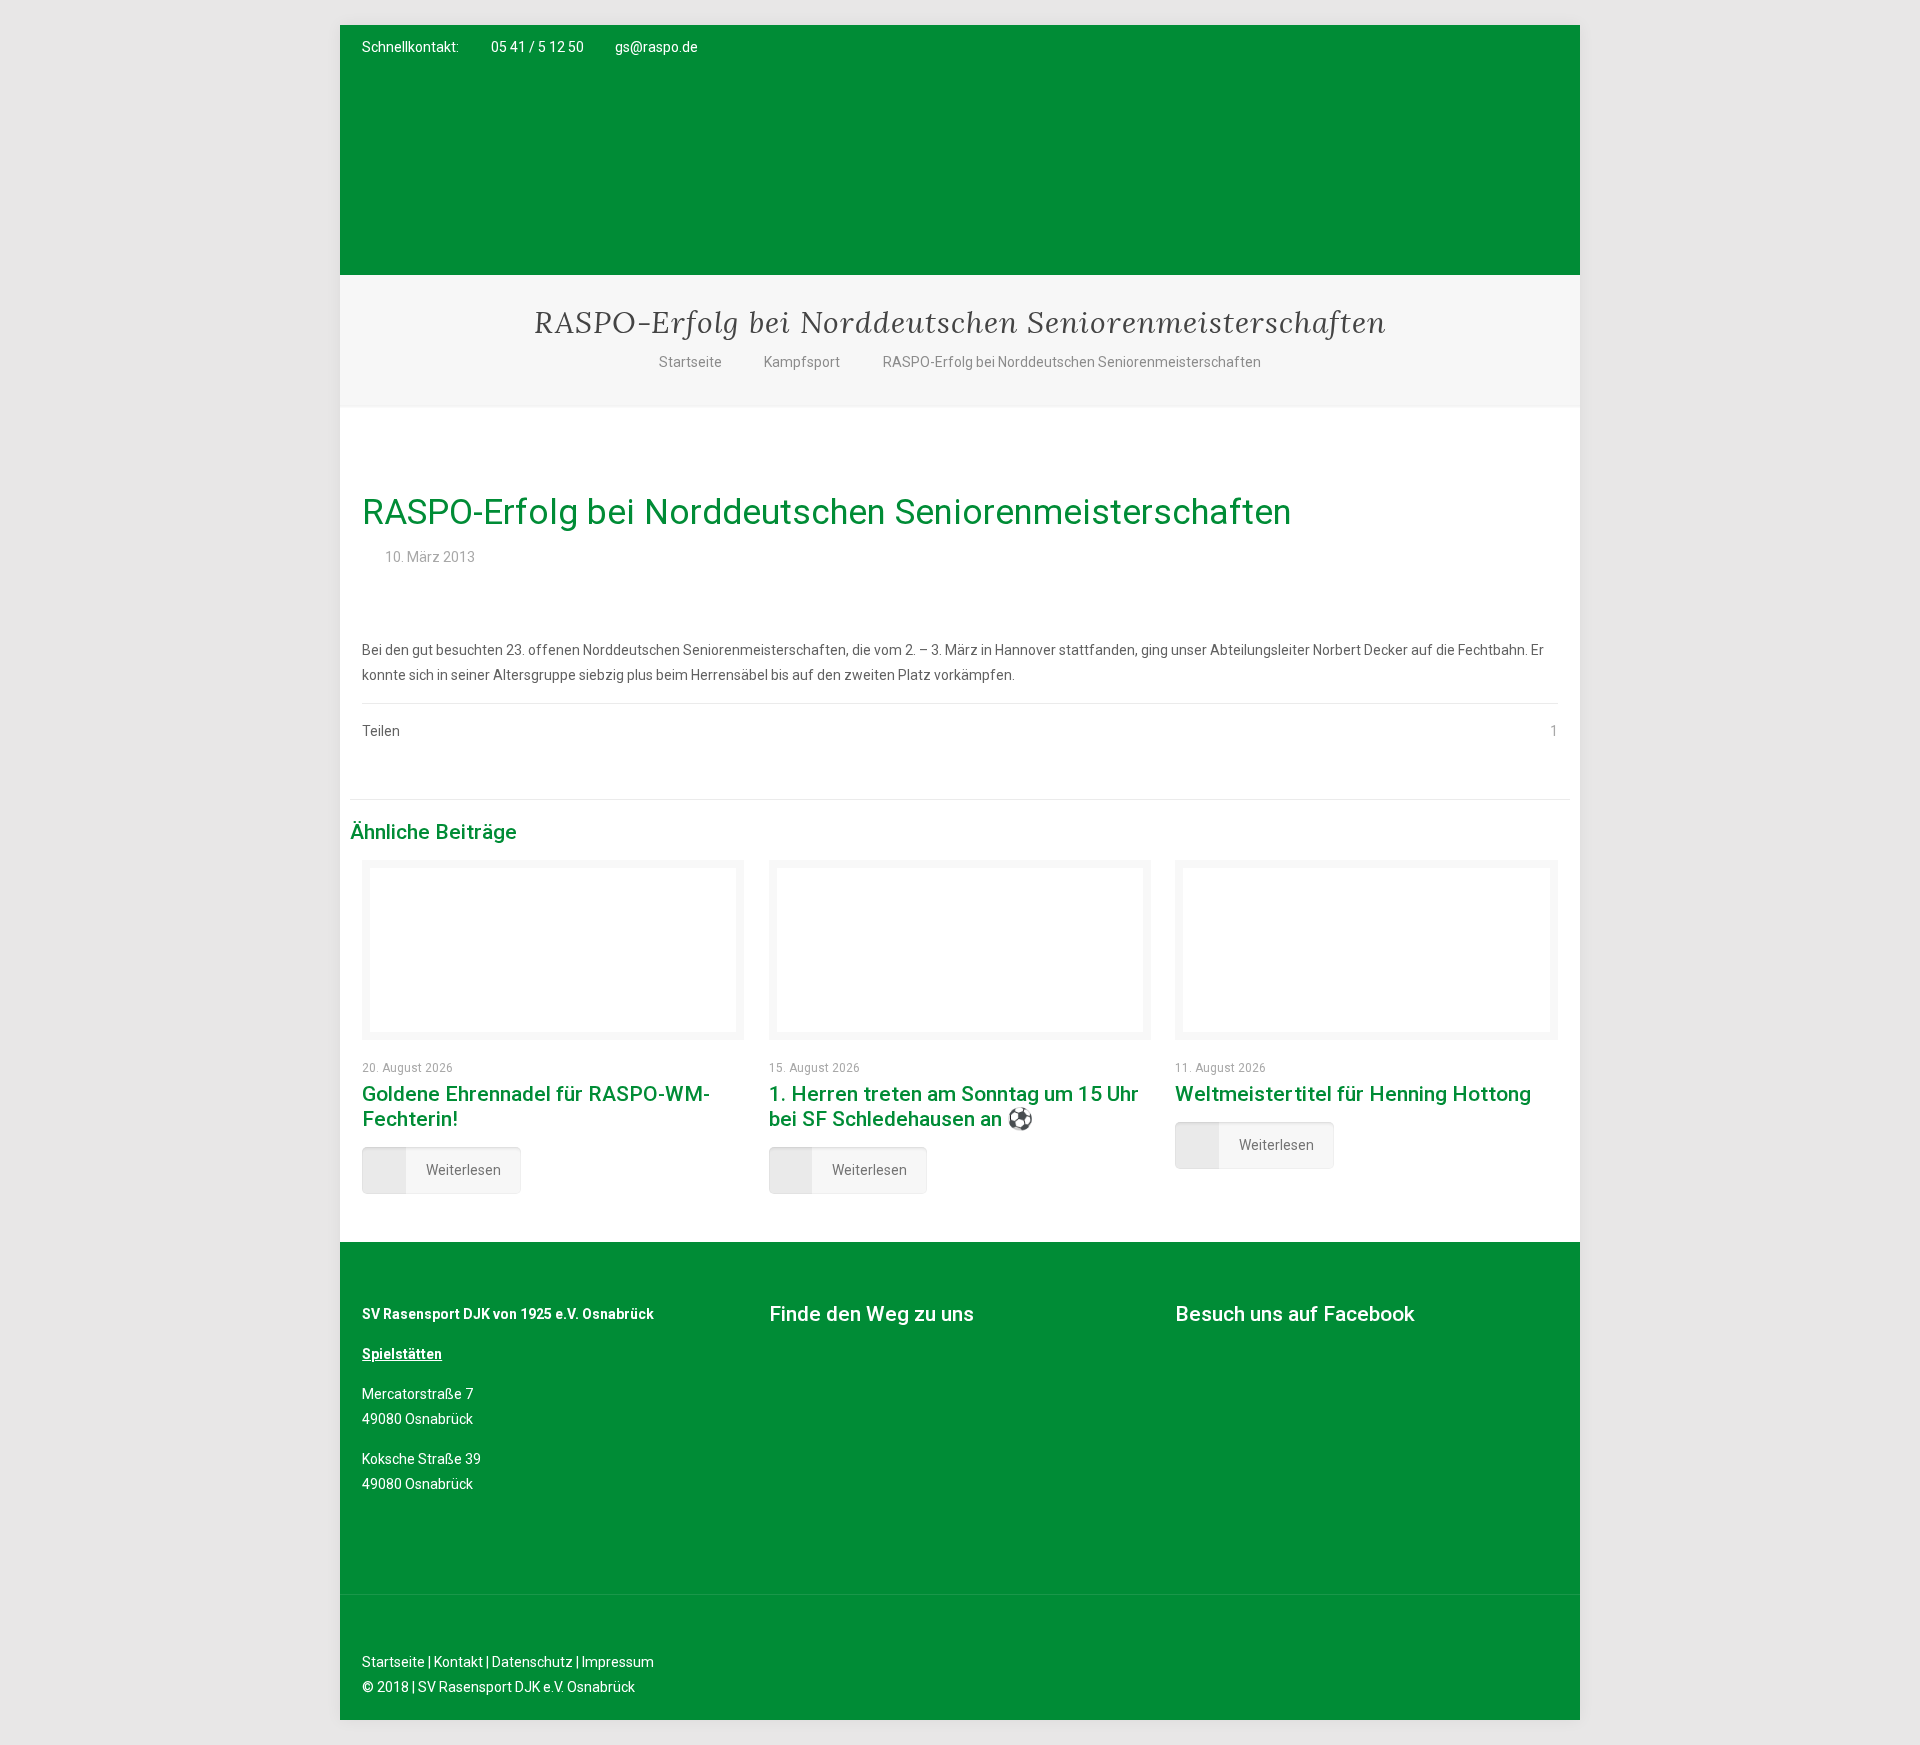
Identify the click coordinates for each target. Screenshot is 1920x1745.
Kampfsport (802, 362)
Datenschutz (532, 1662)
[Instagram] (1520, 47)
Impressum (618, 1662)
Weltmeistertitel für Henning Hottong (1353, 1094)
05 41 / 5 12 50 (537, 47)
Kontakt (458, 1662)
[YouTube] (1493, 47)
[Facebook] (1466, 47)
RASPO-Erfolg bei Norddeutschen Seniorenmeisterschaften (1072, 362)
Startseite (690, 362)
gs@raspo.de (656, 47)
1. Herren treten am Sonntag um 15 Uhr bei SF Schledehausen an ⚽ (954, 1106)
